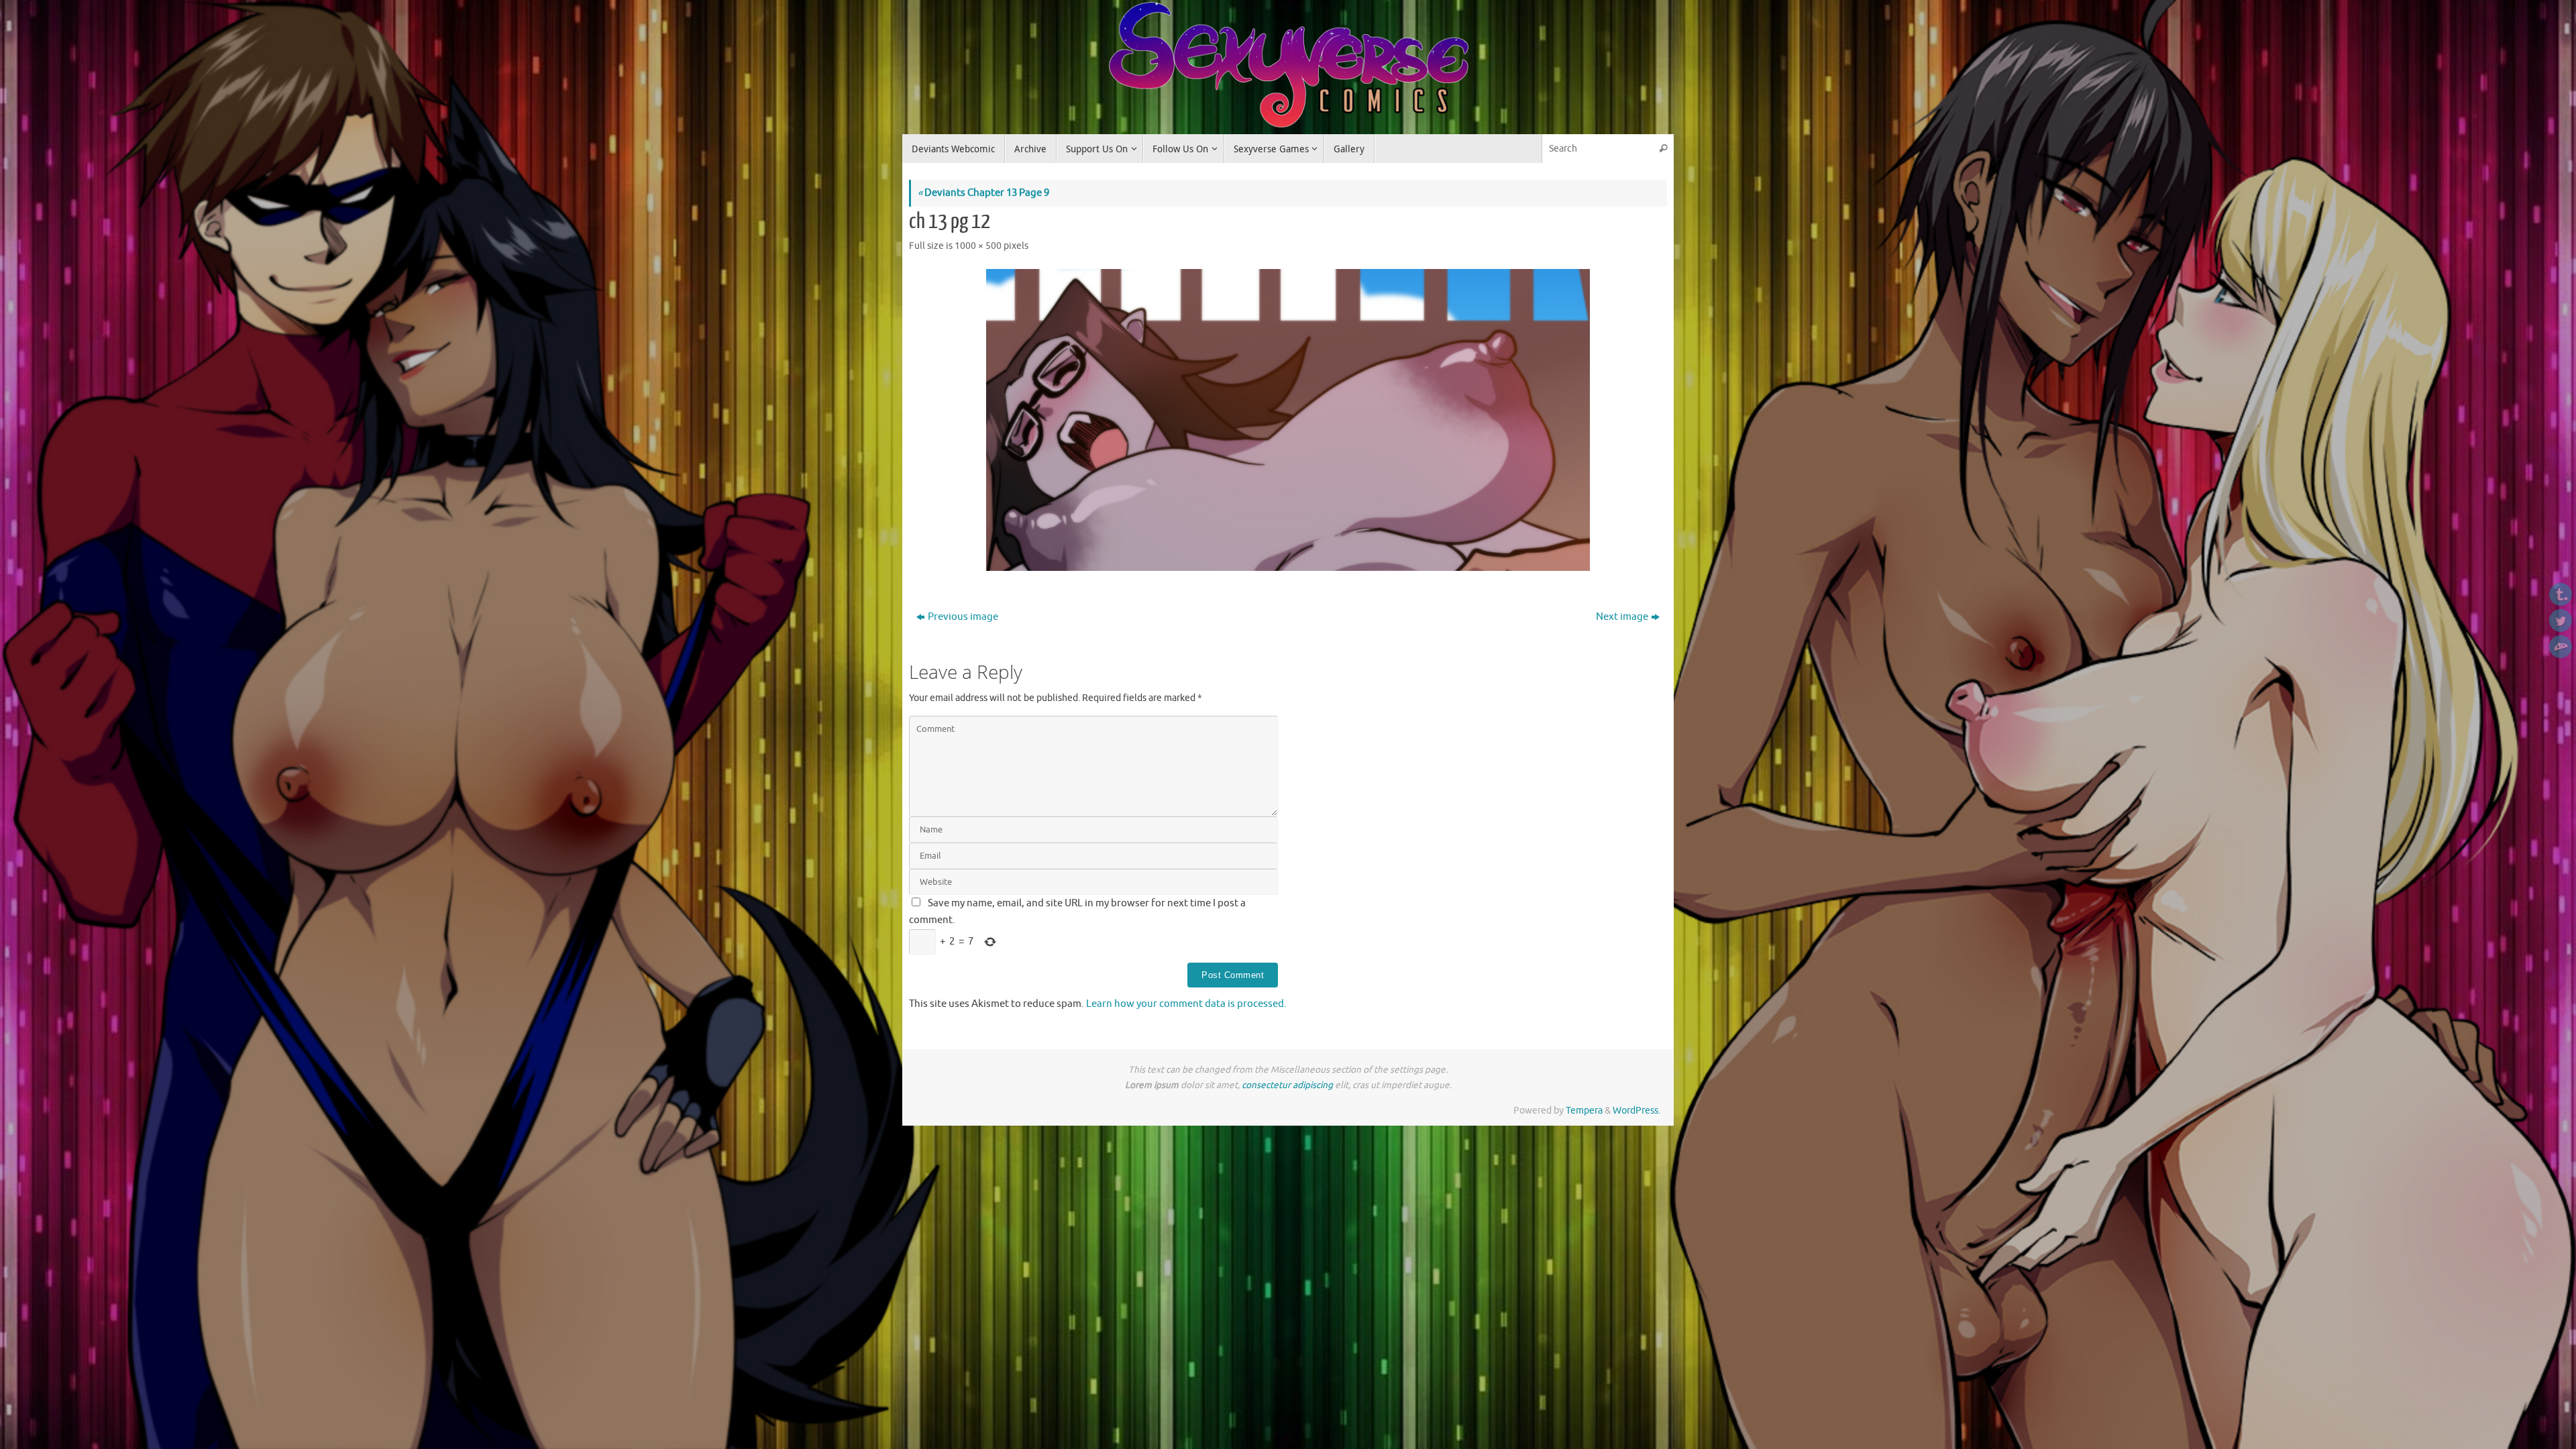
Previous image (963, 617)
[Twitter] (2561, 621)
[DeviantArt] (2561, 647)
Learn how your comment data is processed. (1186, 1004)
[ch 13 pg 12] (1288, 420)
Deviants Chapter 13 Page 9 (983, 193)
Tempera (1584, 1111)
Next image (1622, 617)
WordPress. (1636, 1111)
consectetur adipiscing (1287, 1085)
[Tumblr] (2561, 594)
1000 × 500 (978, 246)
